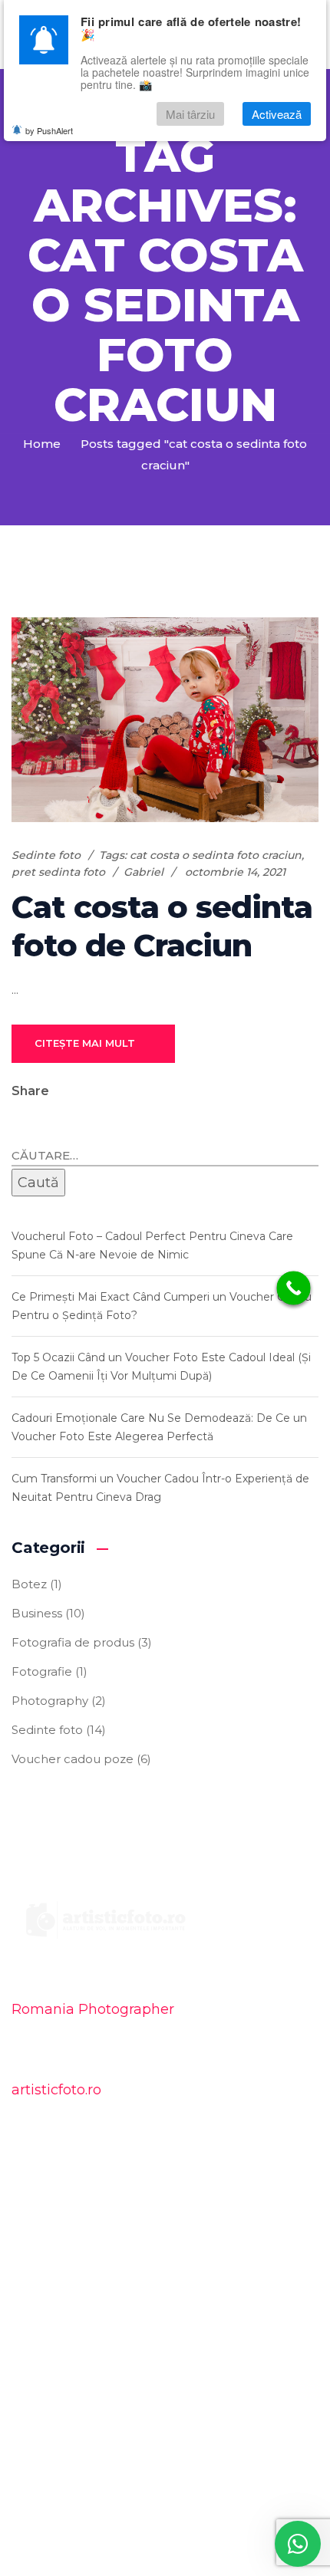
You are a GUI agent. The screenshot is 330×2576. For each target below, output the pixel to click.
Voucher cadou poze (73, 1759)
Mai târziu (190, 114)
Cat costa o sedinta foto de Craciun (162, 926)
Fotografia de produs (73, 1642)
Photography (50, 1701)
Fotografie (42, 1671)
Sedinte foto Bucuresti (94, 2208)
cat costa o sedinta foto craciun (216, 855)
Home (42, 444)
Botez (29, 1584)
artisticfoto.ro (56, 2090)
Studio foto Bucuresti (90, 2238)
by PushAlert (49, 130)
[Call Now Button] (294, 1288)
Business (37, 1613)
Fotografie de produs (90, 2269)
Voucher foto (66, 2300)
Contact (52, 2330)
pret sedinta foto (58, 872)
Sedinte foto (46, 855)
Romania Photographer (93, 2009)
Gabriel (144, 872)
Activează (277, 114)
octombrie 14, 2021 (235, 872)
